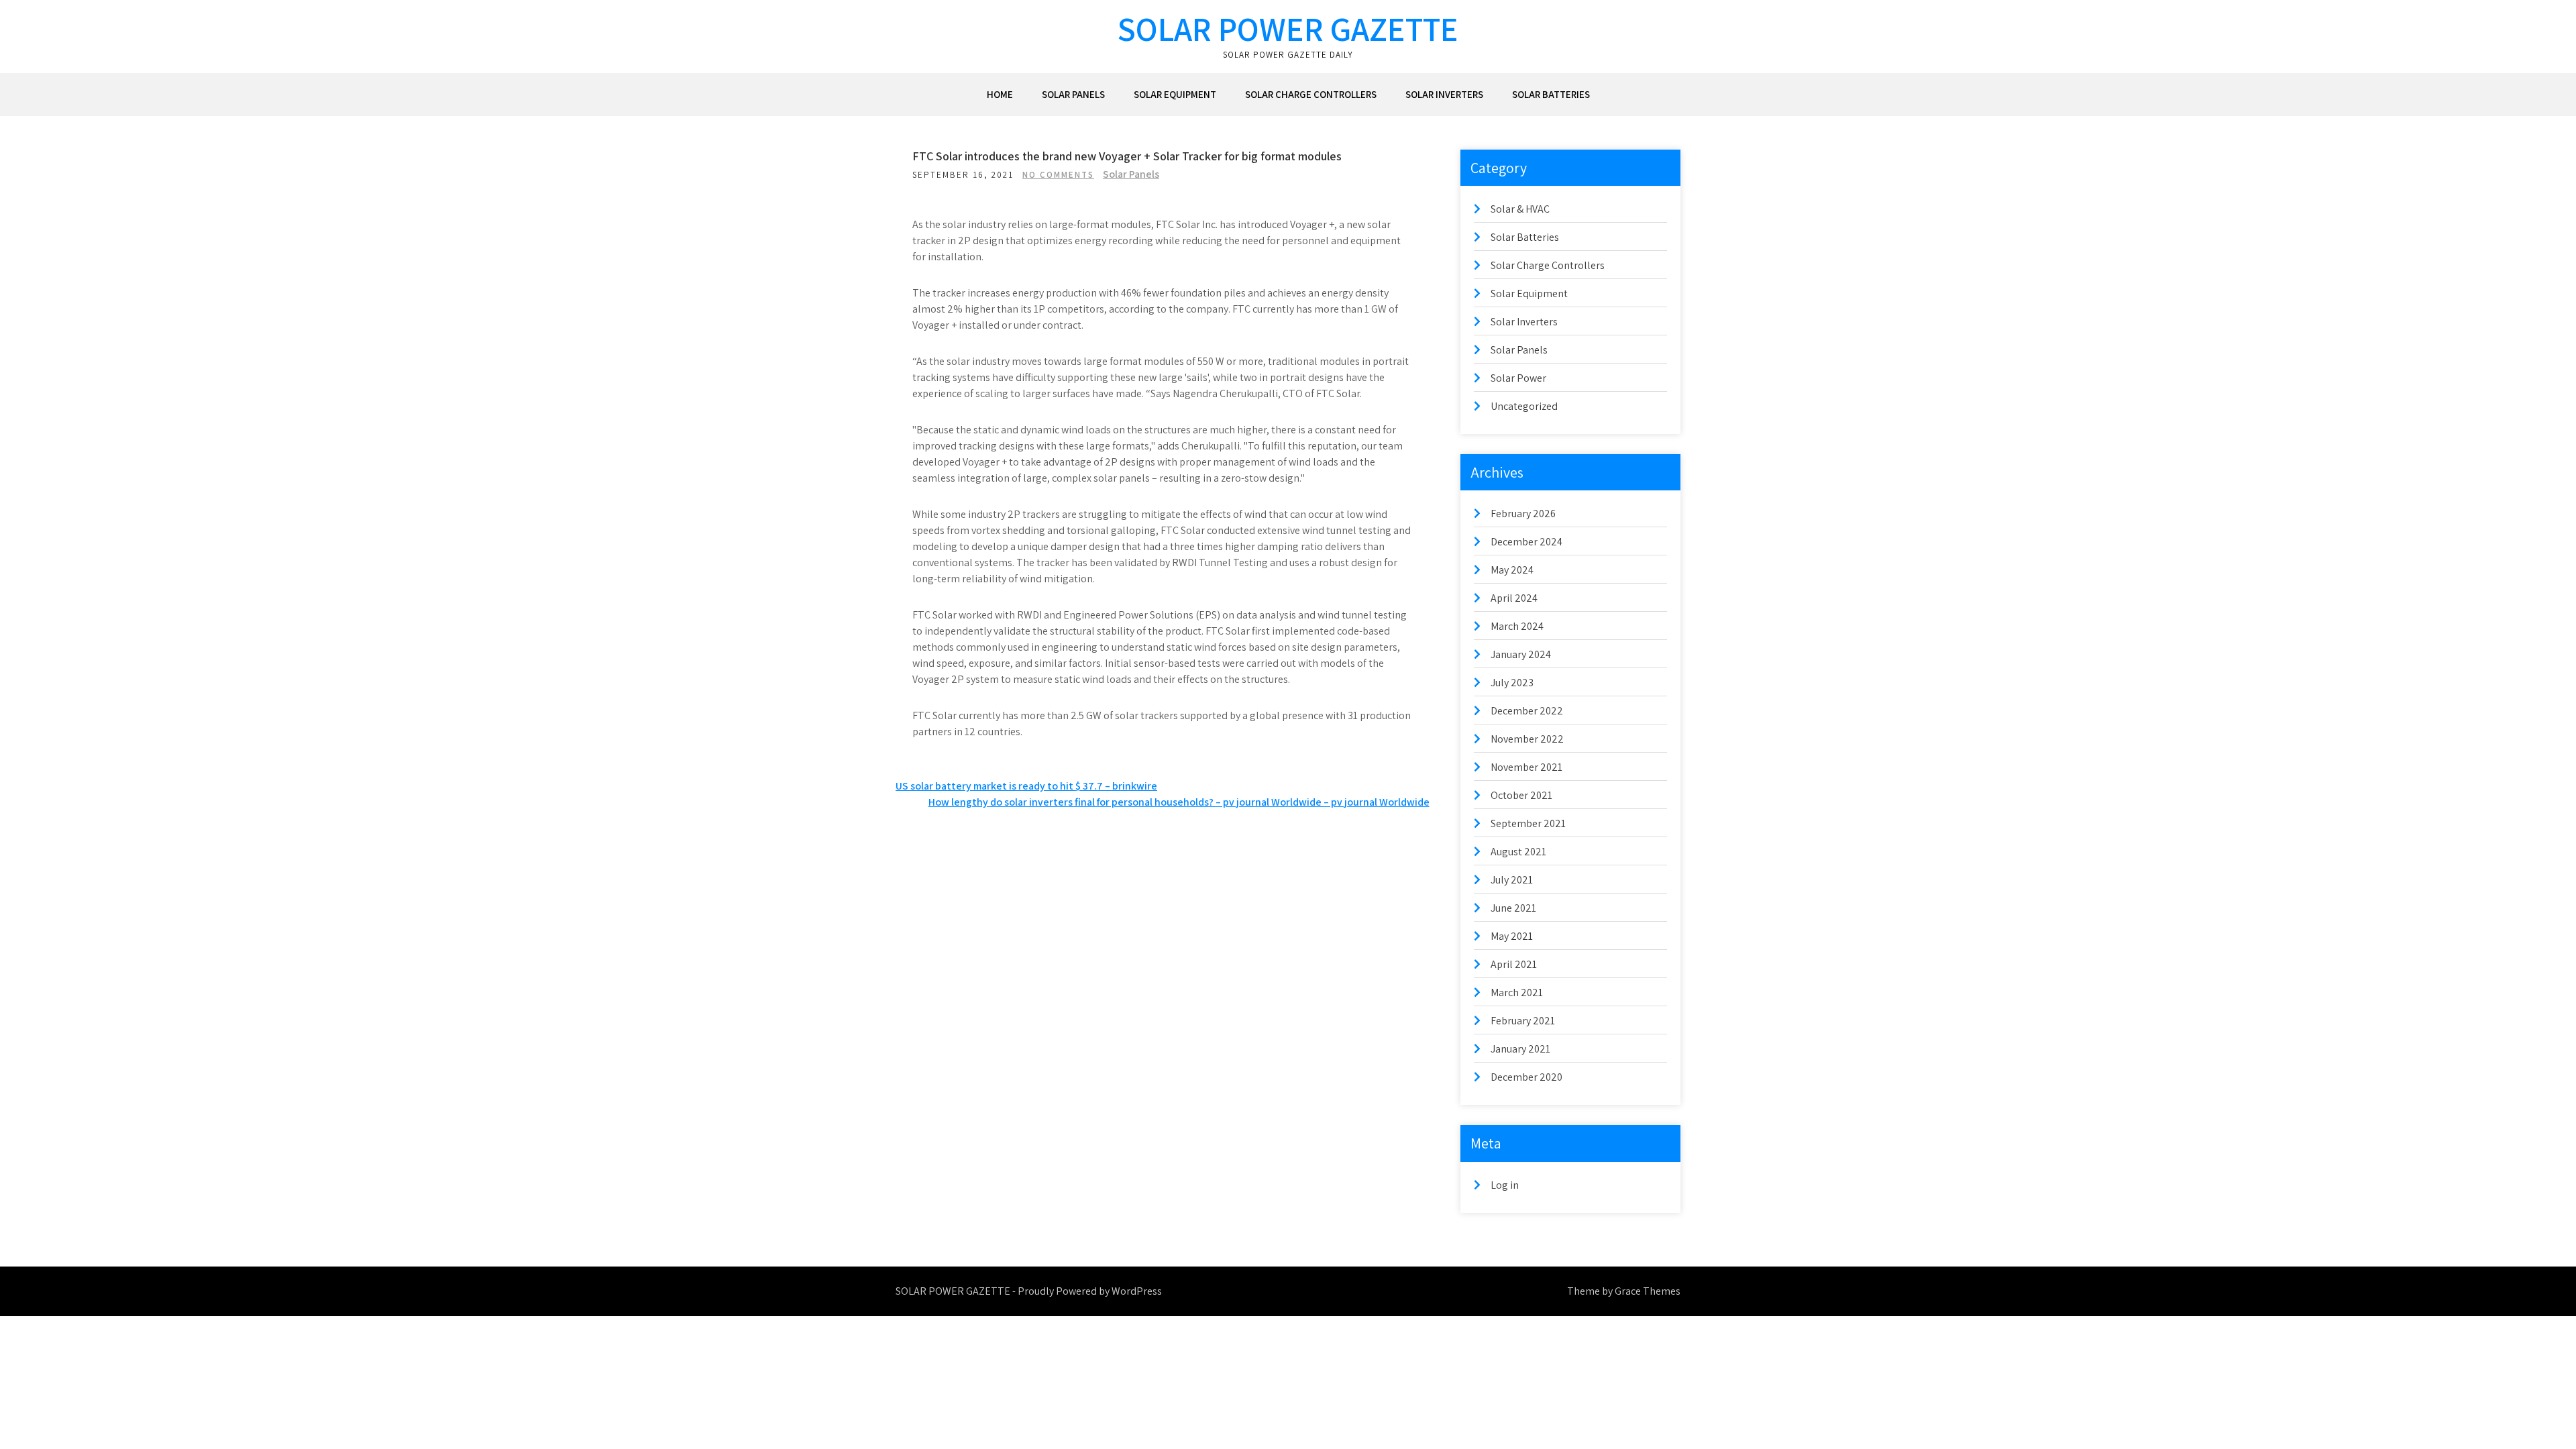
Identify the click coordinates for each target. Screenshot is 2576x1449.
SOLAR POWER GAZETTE (1288, 29)
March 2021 (1517, 992)
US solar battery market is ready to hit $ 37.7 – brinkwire (1026, 786)
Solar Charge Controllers (1311, 94)
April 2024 (1514, 598)
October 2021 (1521, 795)
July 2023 (1512, 683)
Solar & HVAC (1520, 209)
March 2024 (1517, 626)
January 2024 (1521, 654)
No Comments (1058, 175)
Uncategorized (1524, 406)
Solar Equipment (1175, 94)
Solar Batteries (1551, 94)
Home (1000, 94)
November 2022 (1527, 739)
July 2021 (1512, 880)
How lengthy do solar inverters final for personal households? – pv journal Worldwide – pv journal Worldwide (1179, 802)
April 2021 (1514, 964)
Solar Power (1518, 378)
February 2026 (1523, 514)
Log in (1505, 1185)
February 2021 (1523, 1021)
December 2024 (1526, 542)
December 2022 (1527, 711)
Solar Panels (1073, 94)
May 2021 (1512, 936)
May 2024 (1512, 570)
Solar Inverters (1444, 94)
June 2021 (1513, 908)
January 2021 (1520, 1049)
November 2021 (1526, 767)
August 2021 (1518, 852)
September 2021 (1528, 823)
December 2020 (1526, 1077)
